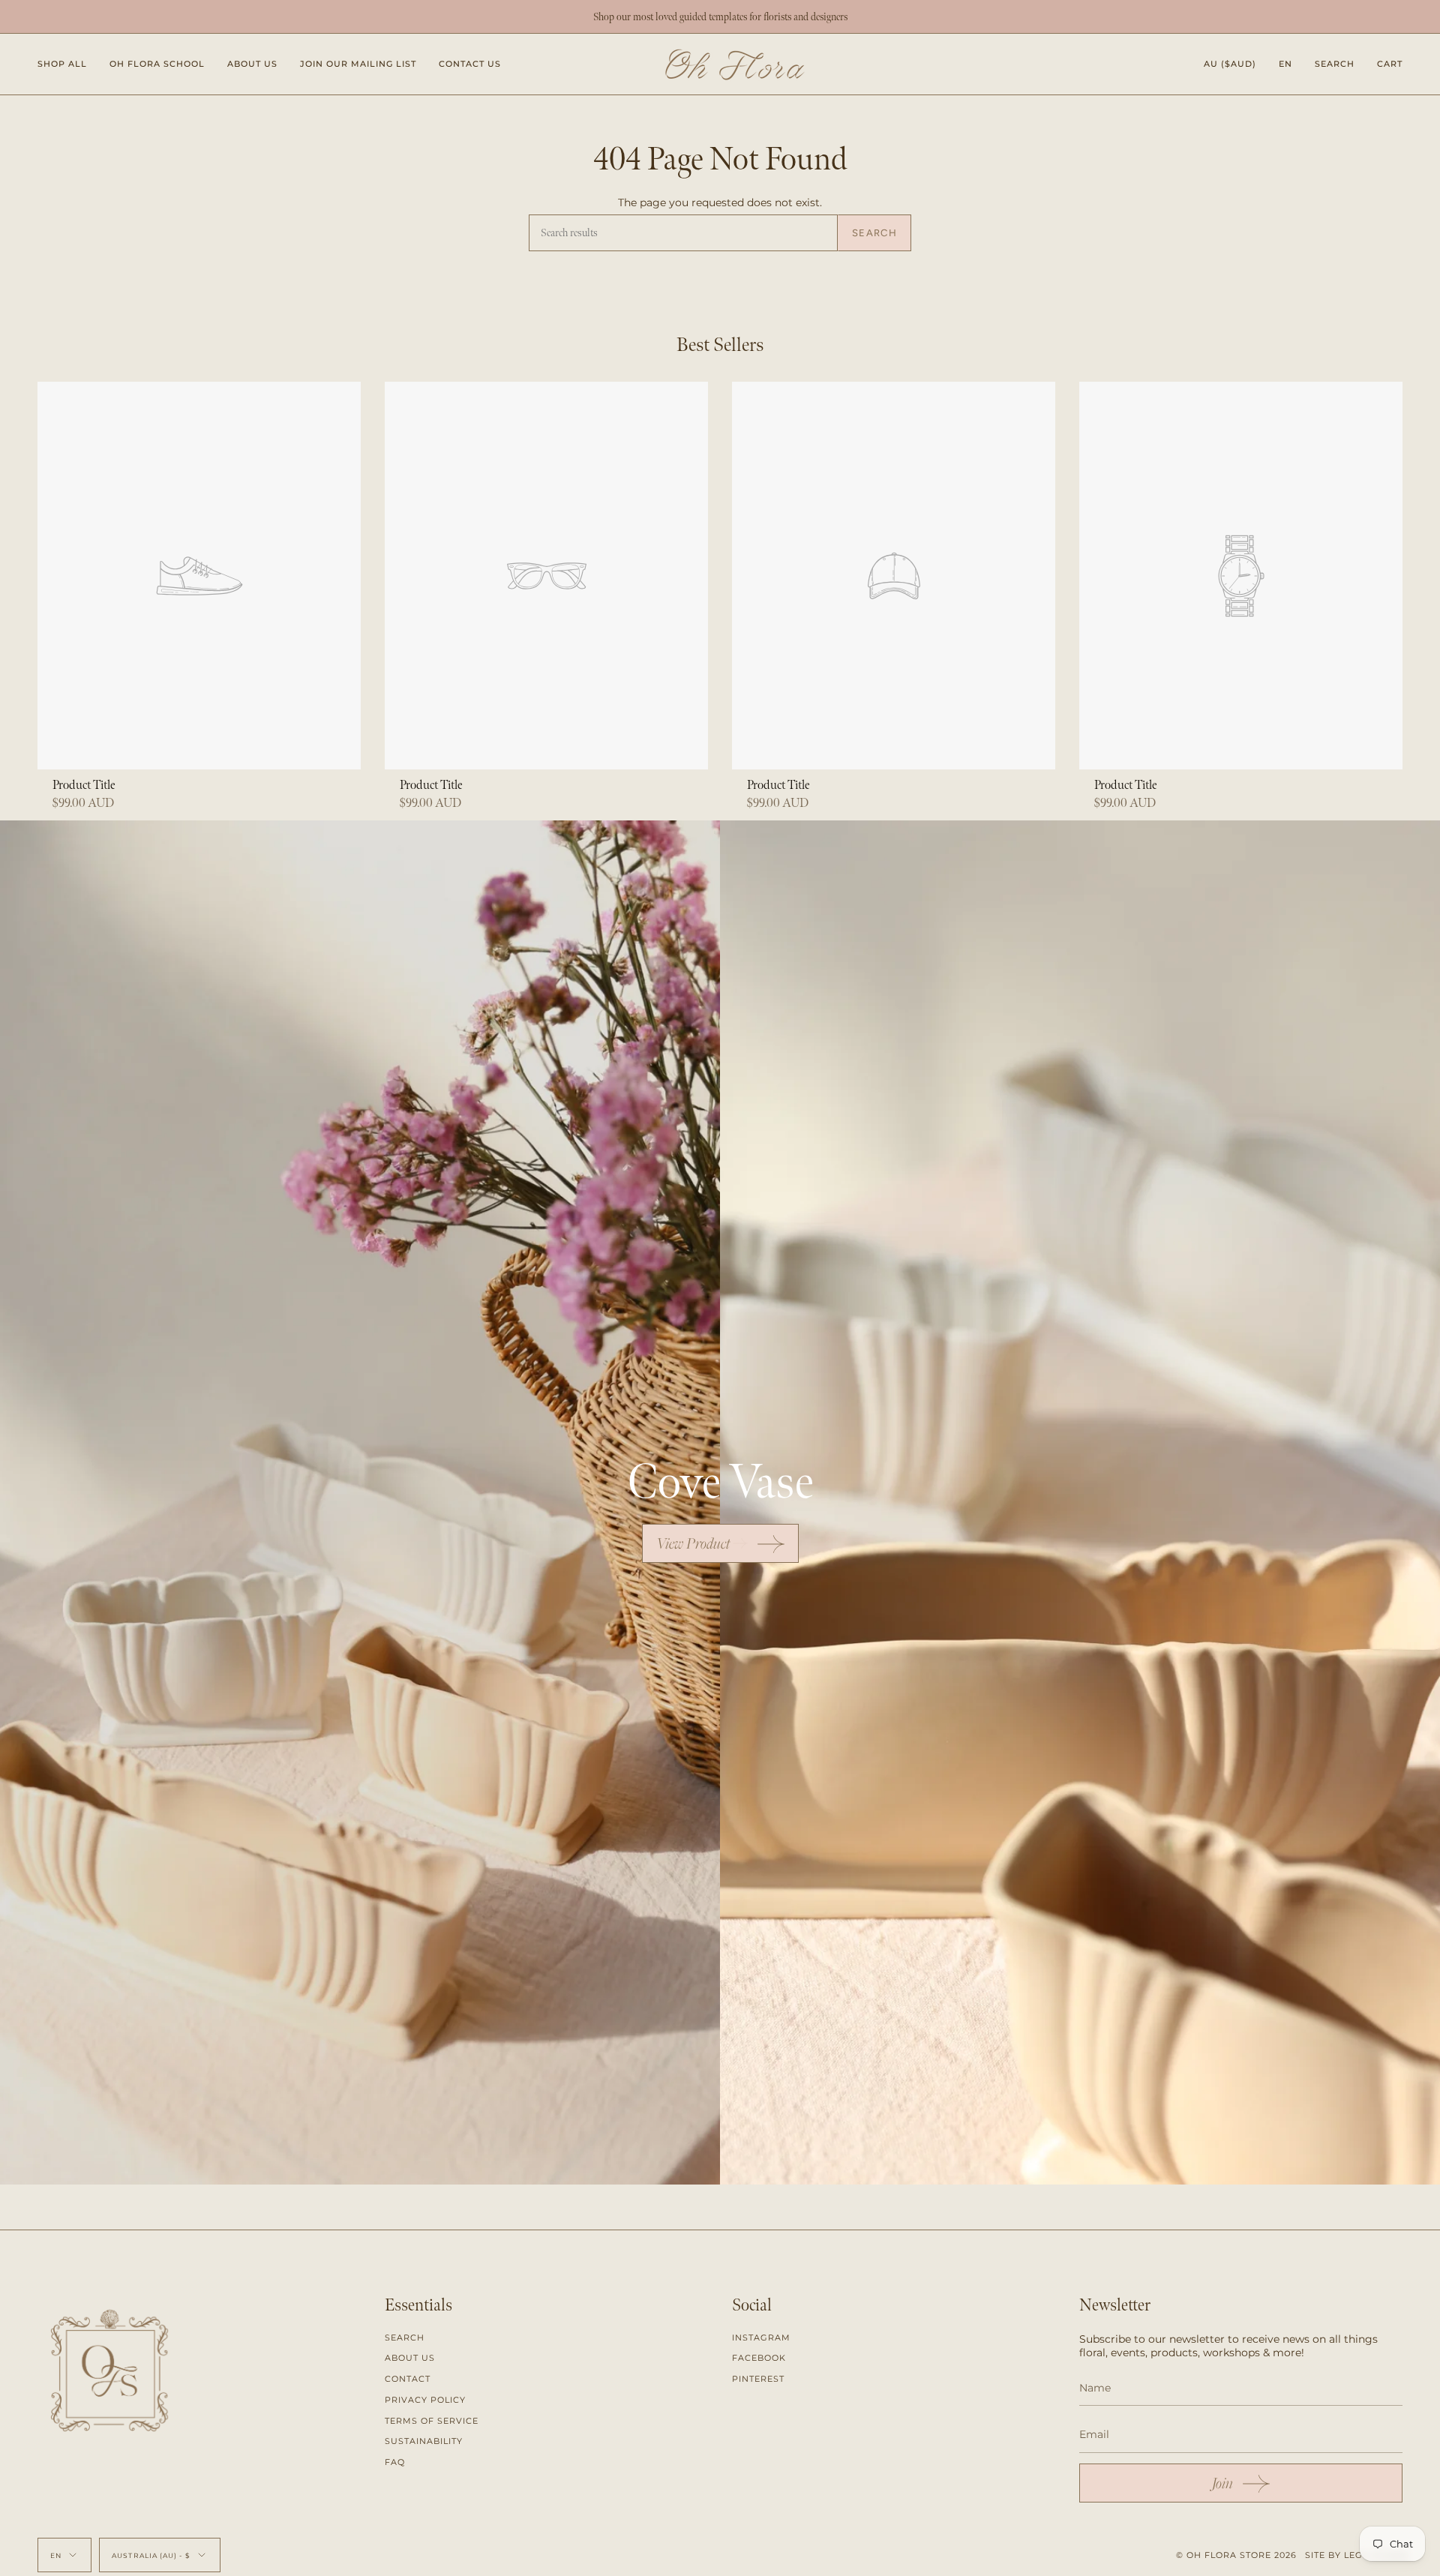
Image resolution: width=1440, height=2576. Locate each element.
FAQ (395, 2462)
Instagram (761, 2338)
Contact (408, 2379)
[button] (62, 64)
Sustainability (424, 2441)
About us (410, 2358)
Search (874, 233)
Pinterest (758, 2379)
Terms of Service (432, 2421)
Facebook (759, 2358)
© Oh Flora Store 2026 (1236, 2555)
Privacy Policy (425, 2400)
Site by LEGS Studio (1357, 2555)
